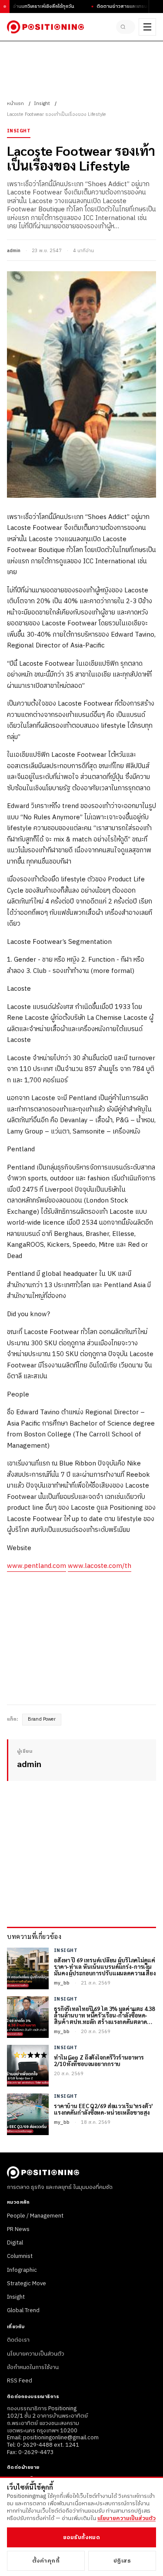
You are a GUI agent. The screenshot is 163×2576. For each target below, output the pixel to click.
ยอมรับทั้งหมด (81, 2537)
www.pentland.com (37, 1566)
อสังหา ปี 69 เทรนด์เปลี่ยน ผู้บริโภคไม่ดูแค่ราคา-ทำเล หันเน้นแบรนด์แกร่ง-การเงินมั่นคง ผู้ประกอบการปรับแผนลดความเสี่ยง (105, 1967)
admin (14, 251)
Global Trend (23, 2310)
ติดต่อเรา (18, 2340)
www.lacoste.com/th (100, 1566)
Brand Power (42, 1719)
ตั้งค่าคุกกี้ (46, 2561)
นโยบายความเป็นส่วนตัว (36, 2354)
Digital (15, 2243)
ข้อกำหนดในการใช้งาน (33, 2367)
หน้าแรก (15, 104)
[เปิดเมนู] (147, 27)
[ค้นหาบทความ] (126, 27)
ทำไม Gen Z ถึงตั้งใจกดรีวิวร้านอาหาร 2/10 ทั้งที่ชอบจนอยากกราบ (99, 2061)
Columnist (20, 2256)
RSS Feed (20, 2381)
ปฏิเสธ (122, 2561)
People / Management (35, 2216)
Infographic (22, 2270)
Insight (42, 104)
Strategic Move (27, 2284)
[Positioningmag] (45, 27)
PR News (18, 2229)
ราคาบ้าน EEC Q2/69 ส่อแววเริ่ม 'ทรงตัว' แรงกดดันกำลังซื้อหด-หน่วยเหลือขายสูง (103, 2109)
